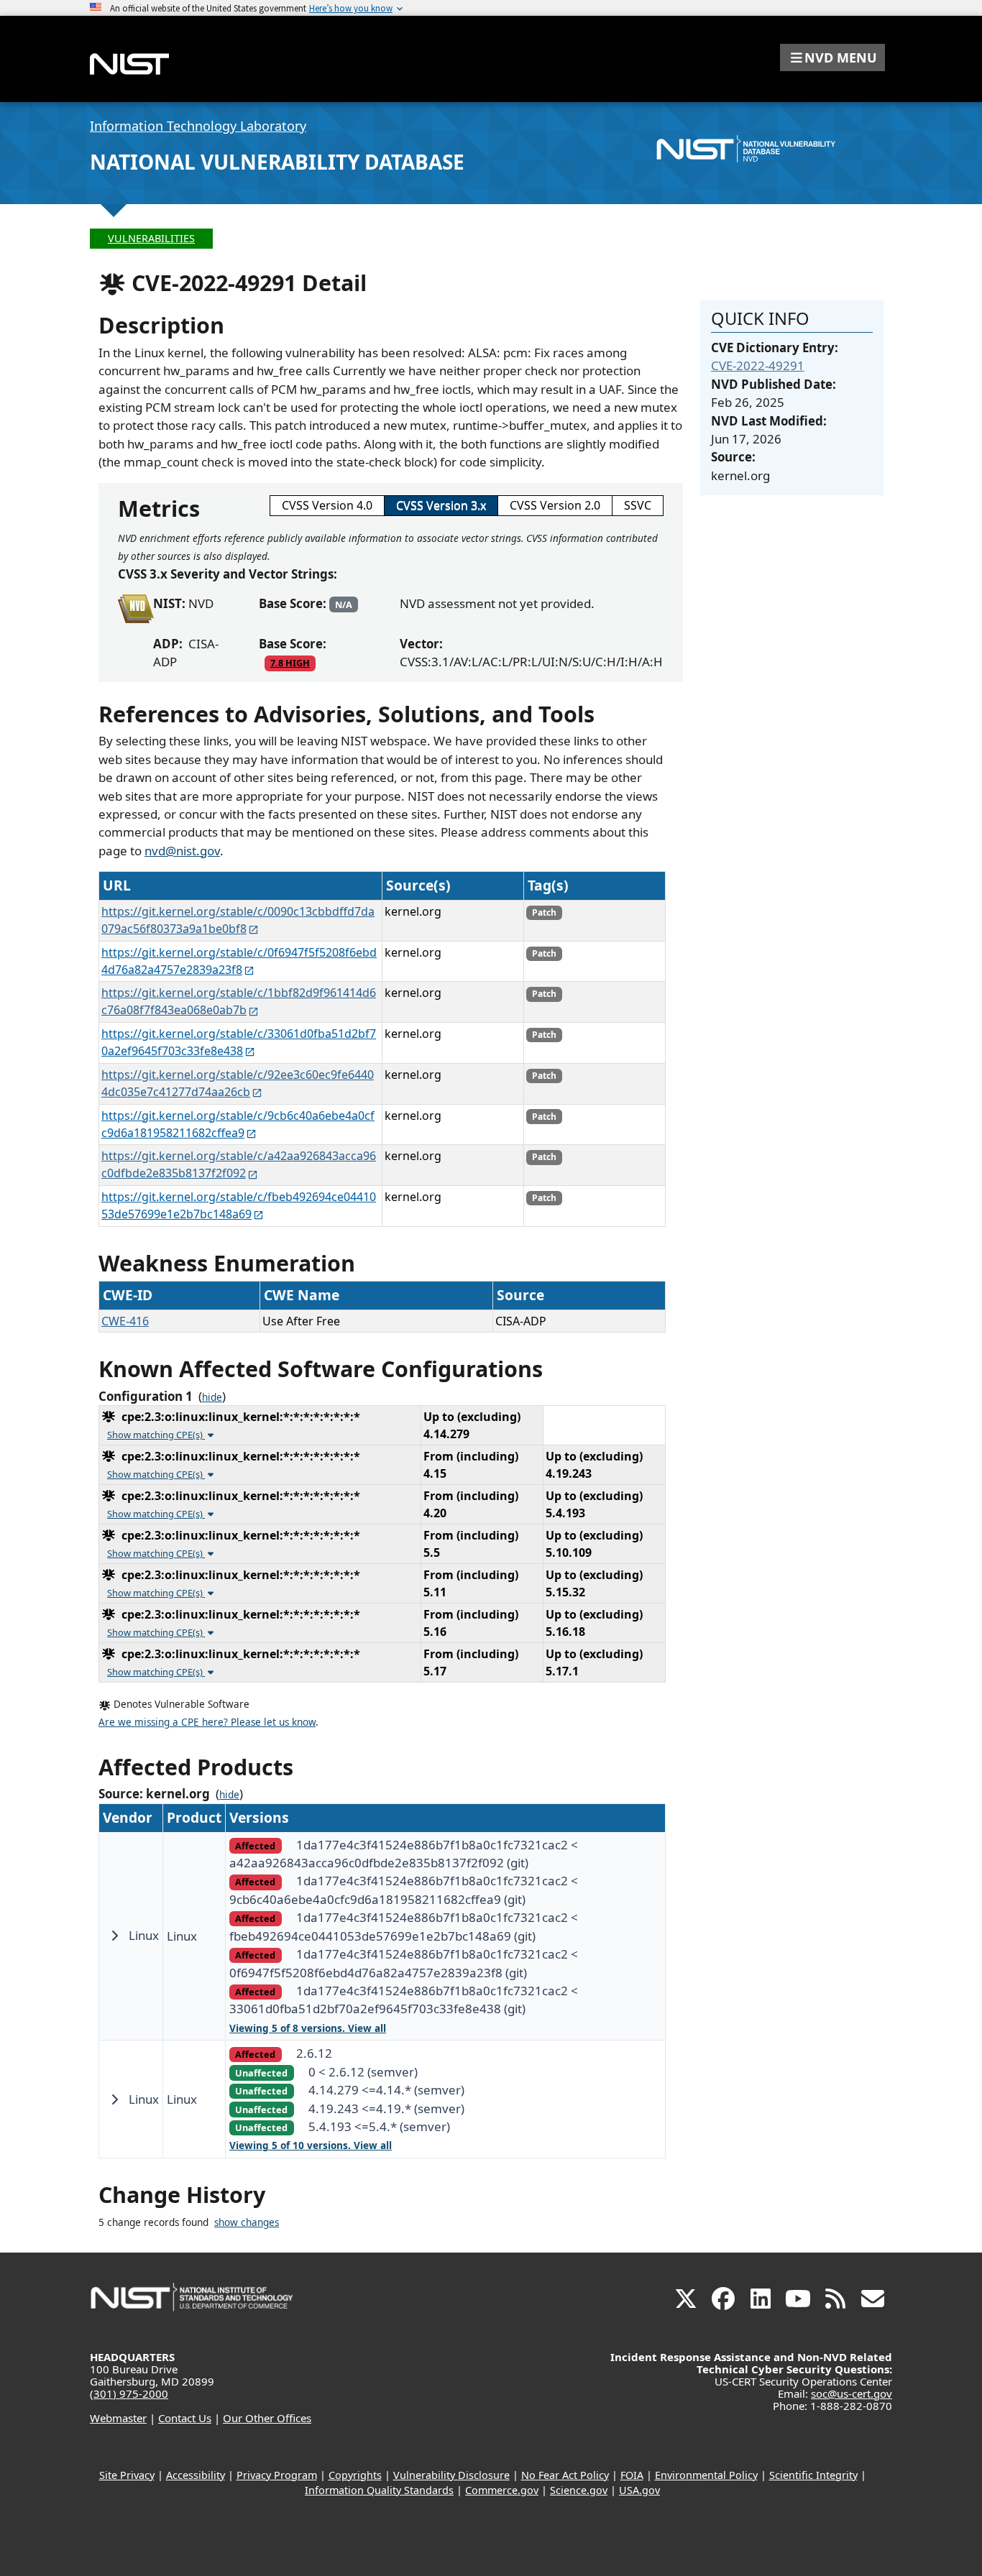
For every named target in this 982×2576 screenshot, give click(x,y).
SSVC (638, 505)
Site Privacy (127, 2475)
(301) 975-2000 (129, 2393)
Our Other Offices (267, 2418)
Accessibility (196, 2475)
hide (212, 1397)
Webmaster (118, 2418)
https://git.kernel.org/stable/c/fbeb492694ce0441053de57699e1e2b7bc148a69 (239, 1205)
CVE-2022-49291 (758, 365)
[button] (832, 57)
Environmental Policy (706, 2475)
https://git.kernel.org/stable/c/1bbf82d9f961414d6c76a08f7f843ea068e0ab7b (239, 1001)
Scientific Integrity (813, 2475)
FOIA (632, 2475)
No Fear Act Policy (565, 2475)
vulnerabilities (151, 238)
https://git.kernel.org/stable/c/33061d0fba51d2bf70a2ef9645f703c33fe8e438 (239, 1042)
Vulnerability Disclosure (451, 2475)
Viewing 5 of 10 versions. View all (311, 2145)
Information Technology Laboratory (198, 126)
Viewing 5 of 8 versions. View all (308, 2028)
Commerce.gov (502, 2490)
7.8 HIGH (290, 663)
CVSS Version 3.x (441, 505)
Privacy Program (277, 2475)
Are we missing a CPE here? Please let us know (207, 1722)
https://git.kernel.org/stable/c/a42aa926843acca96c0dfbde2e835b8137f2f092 (239, 1164)
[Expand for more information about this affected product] (114, 1936)
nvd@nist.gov (182, 851)
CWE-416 (125, 1321)
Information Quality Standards (379, 2490)
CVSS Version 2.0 (555, 505)
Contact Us (185, 2418)
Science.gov (579, 2490)
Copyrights (355, 2475)
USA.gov (639, 2490)
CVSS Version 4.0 (327, 505)
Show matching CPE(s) (156, 1435)
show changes (247, 2222)
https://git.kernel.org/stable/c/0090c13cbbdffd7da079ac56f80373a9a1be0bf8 (238, 920)
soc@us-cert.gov (852, 2393)
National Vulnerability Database (277, 162)
